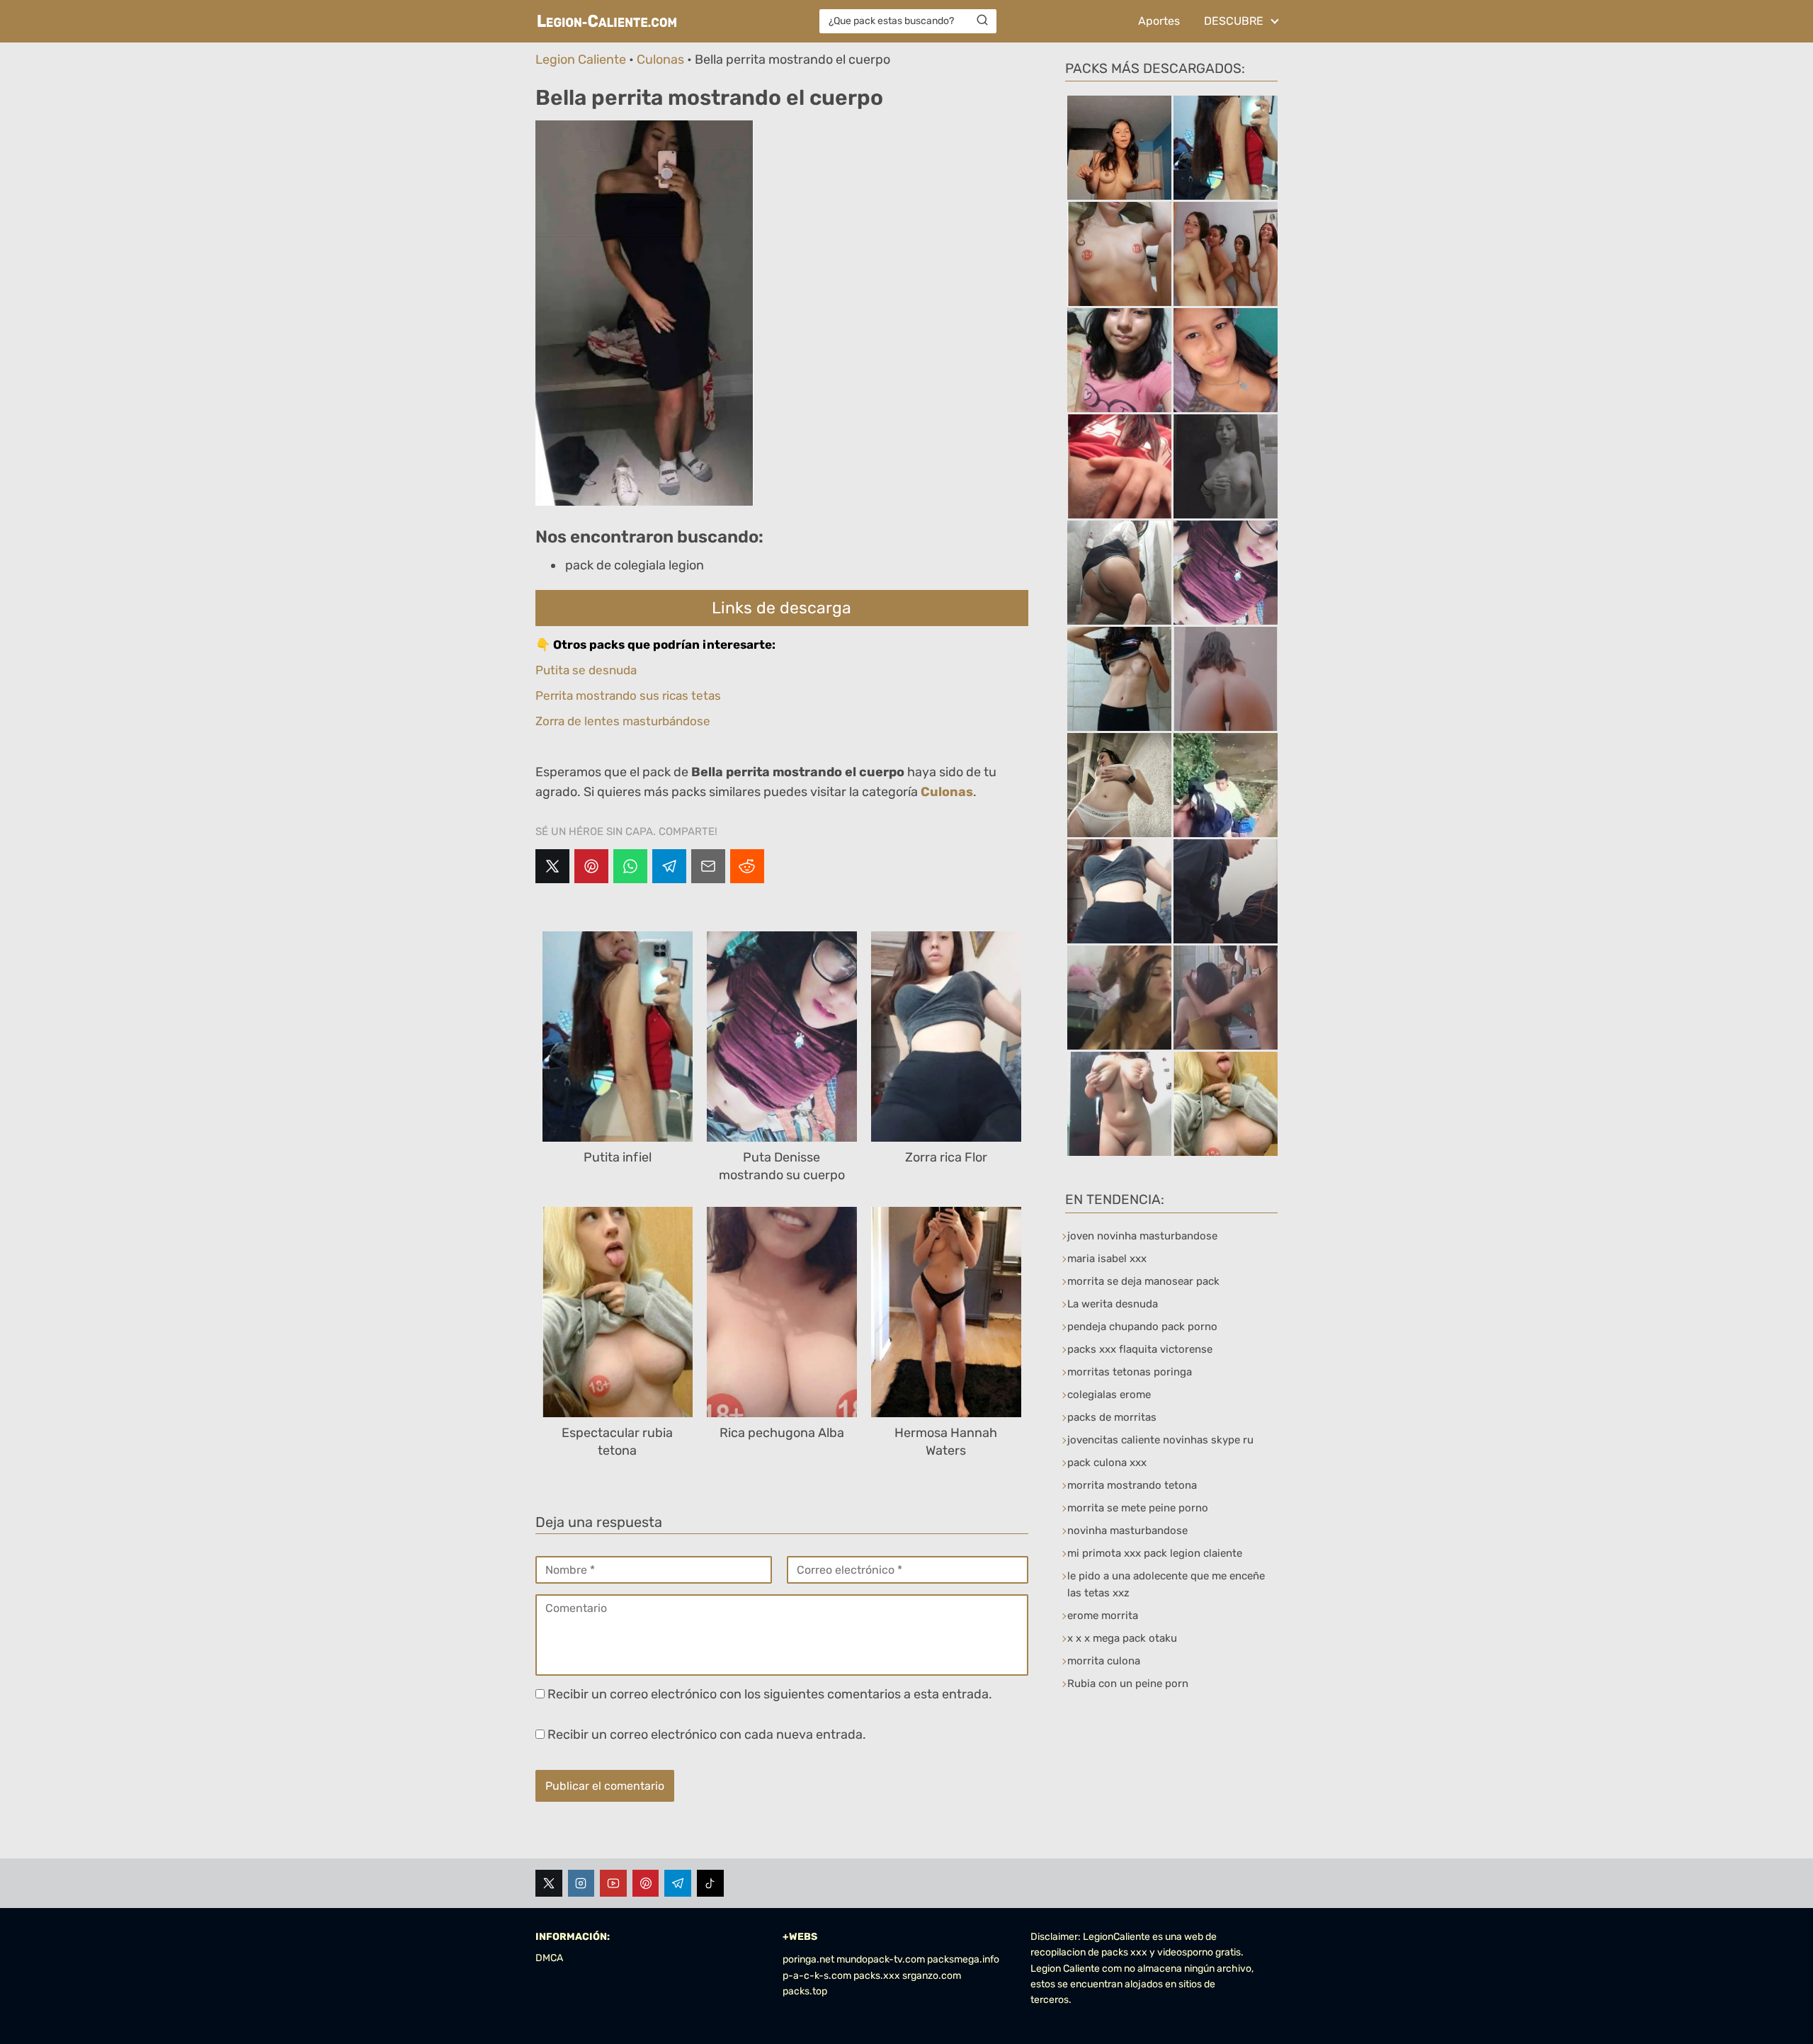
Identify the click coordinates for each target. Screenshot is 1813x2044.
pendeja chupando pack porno (1142, 1327)
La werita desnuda (1113, 1304)
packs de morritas (1112, 1417)
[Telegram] (669, 866)
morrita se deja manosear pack (1143, 1281)
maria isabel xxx (1107, 1259)
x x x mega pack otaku (1122, 1638)
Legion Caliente (581, 59)
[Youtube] (613, 1883)
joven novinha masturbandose (1142, 1236)
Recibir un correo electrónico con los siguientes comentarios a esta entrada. (770, 1694)
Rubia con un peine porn (1128, 1684)
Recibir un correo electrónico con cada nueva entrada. (707, 1734)
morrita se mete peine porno (1138, 1508)
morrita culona (1104, 1661)
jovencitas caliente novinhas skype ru (1160, 1440)
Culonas (660, 59)
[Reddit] (747, 866)
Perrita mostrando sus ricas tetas (628, 695)
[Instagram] (581, 1883)
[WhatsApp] (630, 866)
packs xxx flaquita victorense (1140, 1349)
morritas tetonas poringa (1130, 1372)
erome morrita (1103, 1616)
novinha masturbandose (1127, 1531)
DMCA (549, 1958)
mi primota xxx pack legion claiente (1155, 1553)
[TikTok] (710, 1883)
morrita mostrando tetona (1132, 1485)
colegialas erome (1109, 1395)
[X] (552, 866)
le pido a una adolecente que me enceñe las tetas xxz (1166, 1584)
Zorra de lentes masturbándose (623, 721)
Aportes (1159, 21)
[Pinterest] (591, 866)
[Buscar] (982, 21)
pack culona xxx (1107, 1463)
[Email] (708, 866)
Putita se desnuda (586, 670)
